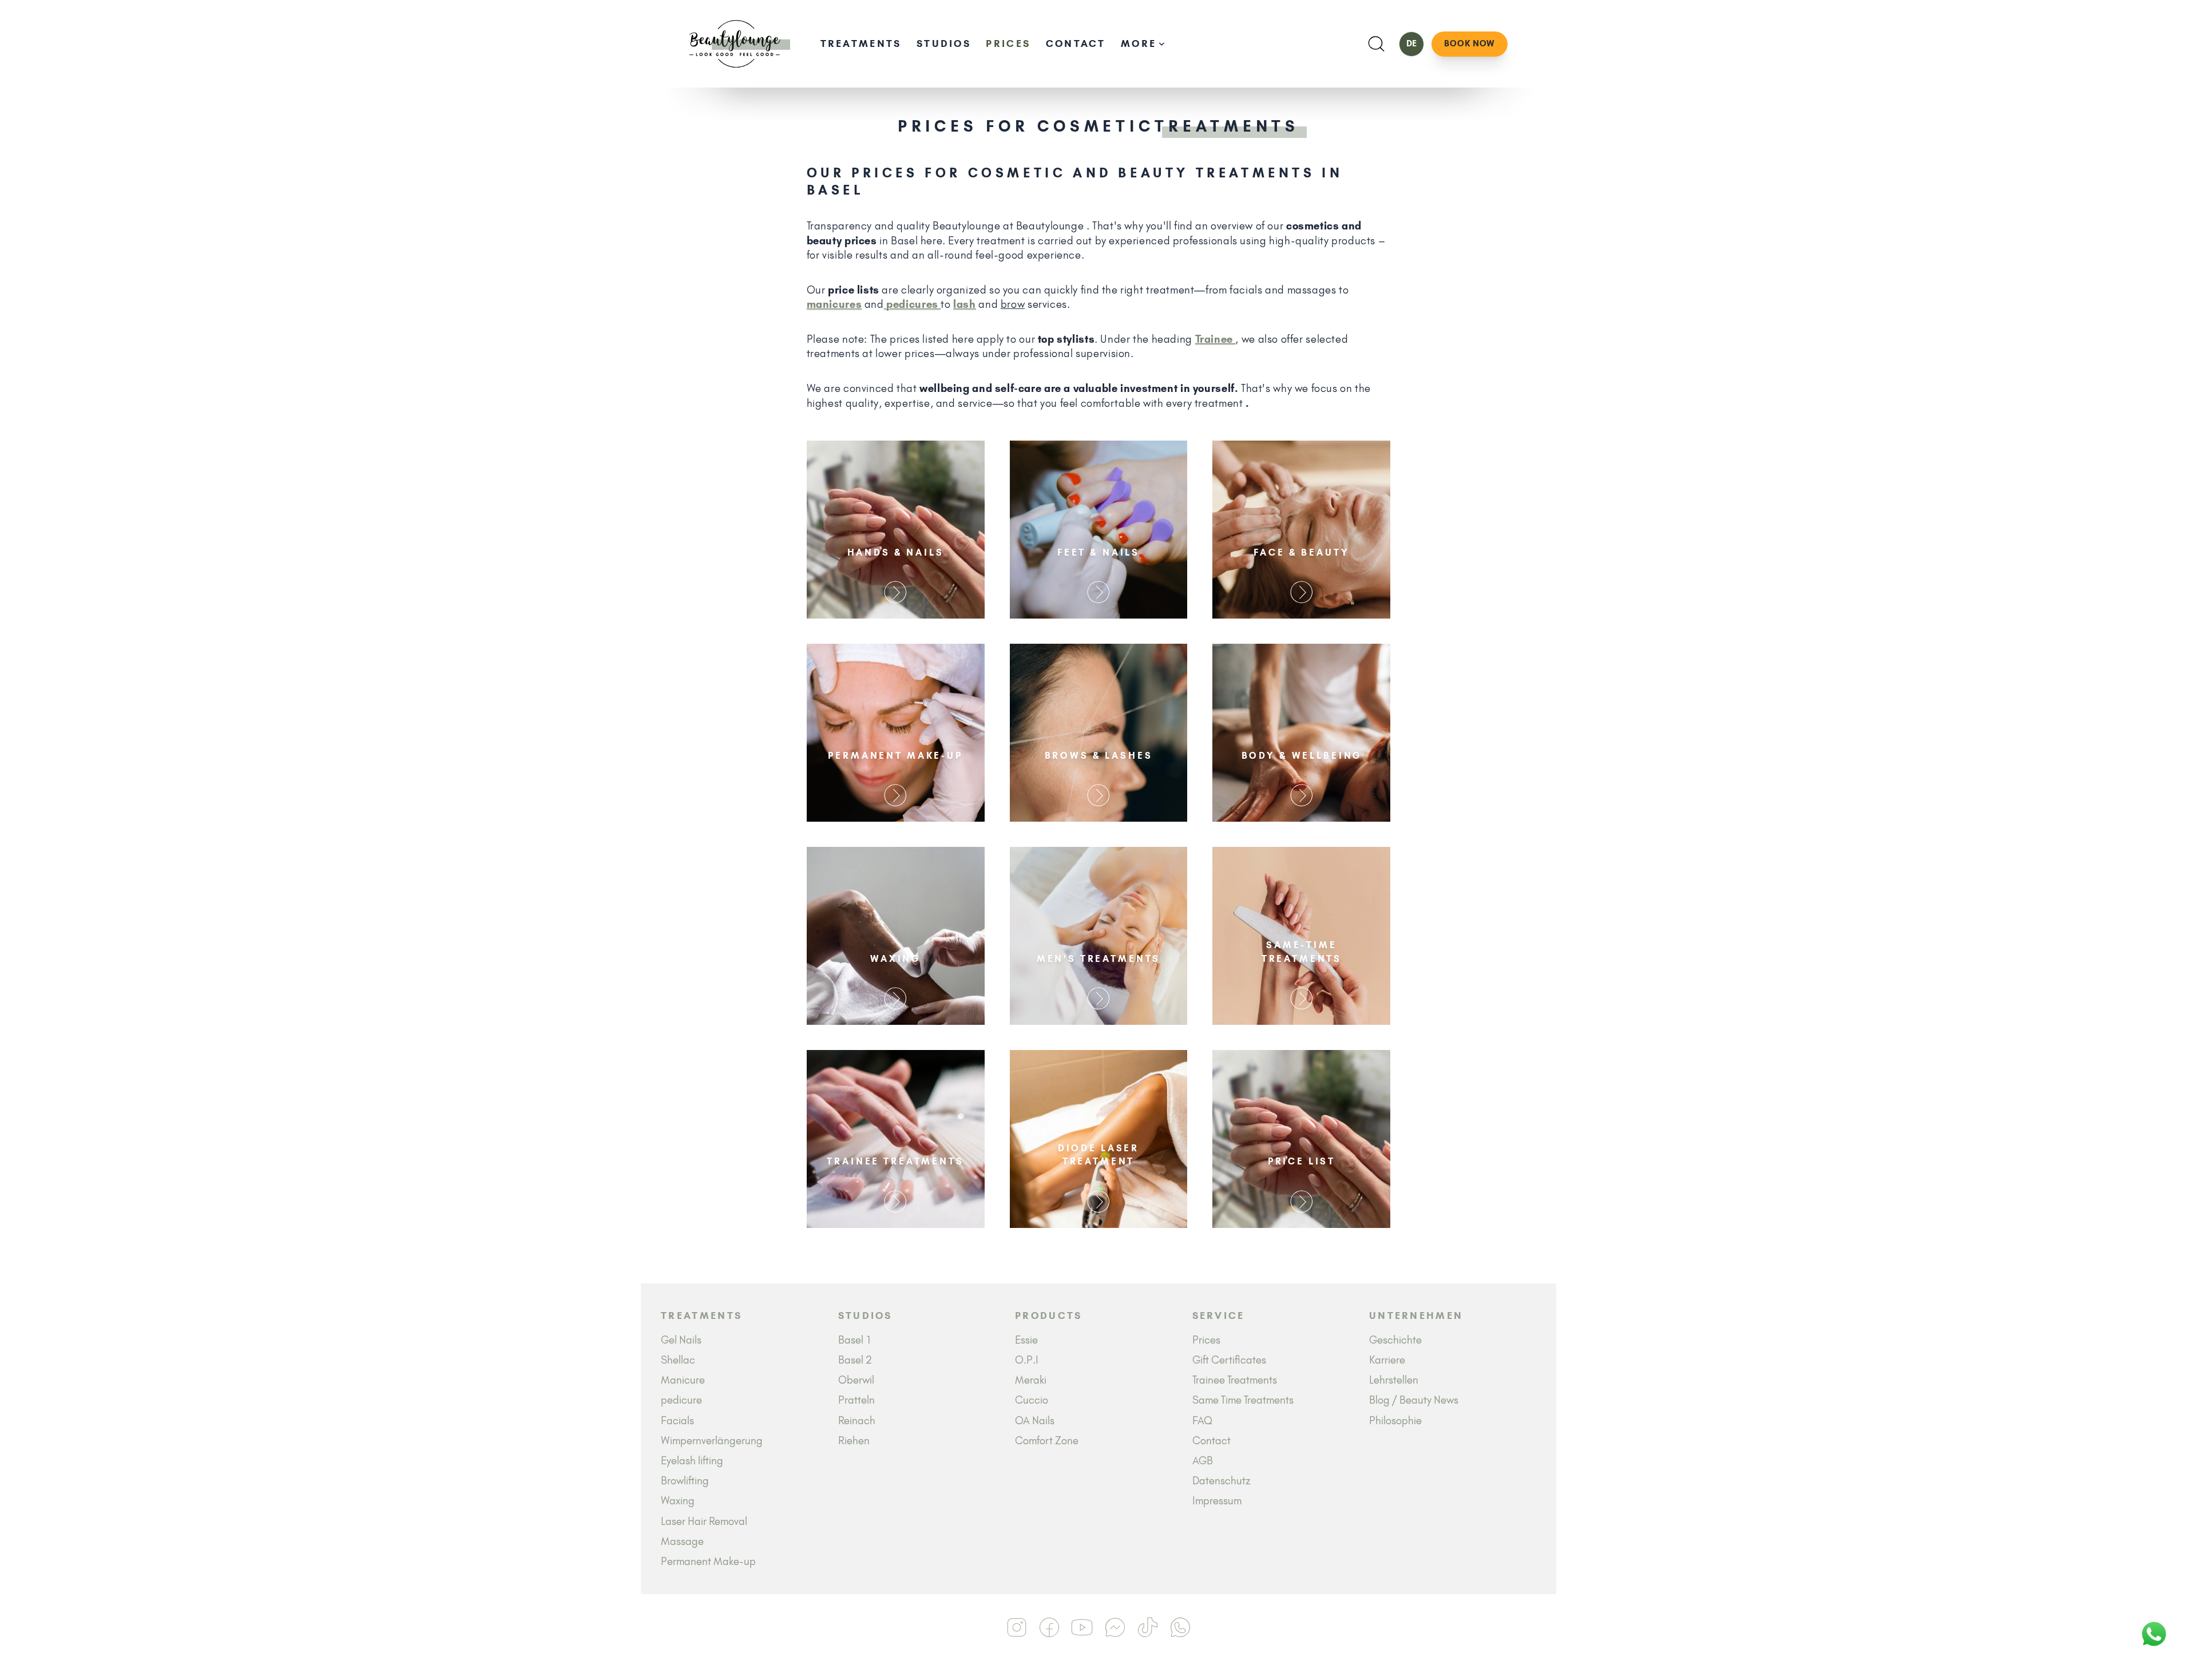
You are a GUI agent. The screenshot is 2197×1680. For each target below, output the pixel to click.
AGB (1203, 1461)
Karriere (1387, 1360)
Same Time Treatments (1243, 1400)
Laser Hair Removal (704, 1521)
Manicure (683, 1380)
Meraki (1031, 1380)
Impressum (1217, 1501)
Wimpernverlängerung (712, 1441)
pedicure (681, 1400)
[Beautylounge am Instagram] (1017, 1627)
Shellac (678, 1360)
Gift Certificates (1229, 1360)
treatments (861, 43)
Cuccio (1032, 1400)
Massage (682, 1541)
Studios (944, 43)
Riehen (854, 1441)
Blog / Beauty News (1414, 1400)
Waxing (678, 1501)
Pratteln (856, 1400)
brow (1013, 304)
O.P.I (1027, 1360)
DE (1411, 43)
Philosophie (1395, 1421)
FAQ (1202, 1421)
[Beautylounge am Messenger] (1115, 1627)
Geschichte (1395, 1340)
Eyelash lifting (692, 1461)
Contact (1076, 43)
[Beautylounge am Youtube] (1082, 1627)
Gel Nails (681, 1340)
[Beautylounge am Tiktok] (1147, 1627)
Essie (1026, 1340)
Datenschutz (1222, 1481)
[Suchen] (1376, 44)
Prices (1008, 43)
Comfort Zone (1047, 1441)
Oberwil (856, 1380)
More (1139, 43)
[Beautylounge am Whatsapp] (1181, 1627)
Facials (677, 1421)
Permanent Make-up (708, 1561)
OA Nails (1035, 1421)
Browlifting (685, 1481)
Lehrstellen (1394, 1380)
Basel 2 (855, 1360)
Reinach (857, 1421)
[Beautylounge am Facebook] (1050, 1627)
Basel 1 (855, 1340)
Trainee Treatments (1235, 1380)
